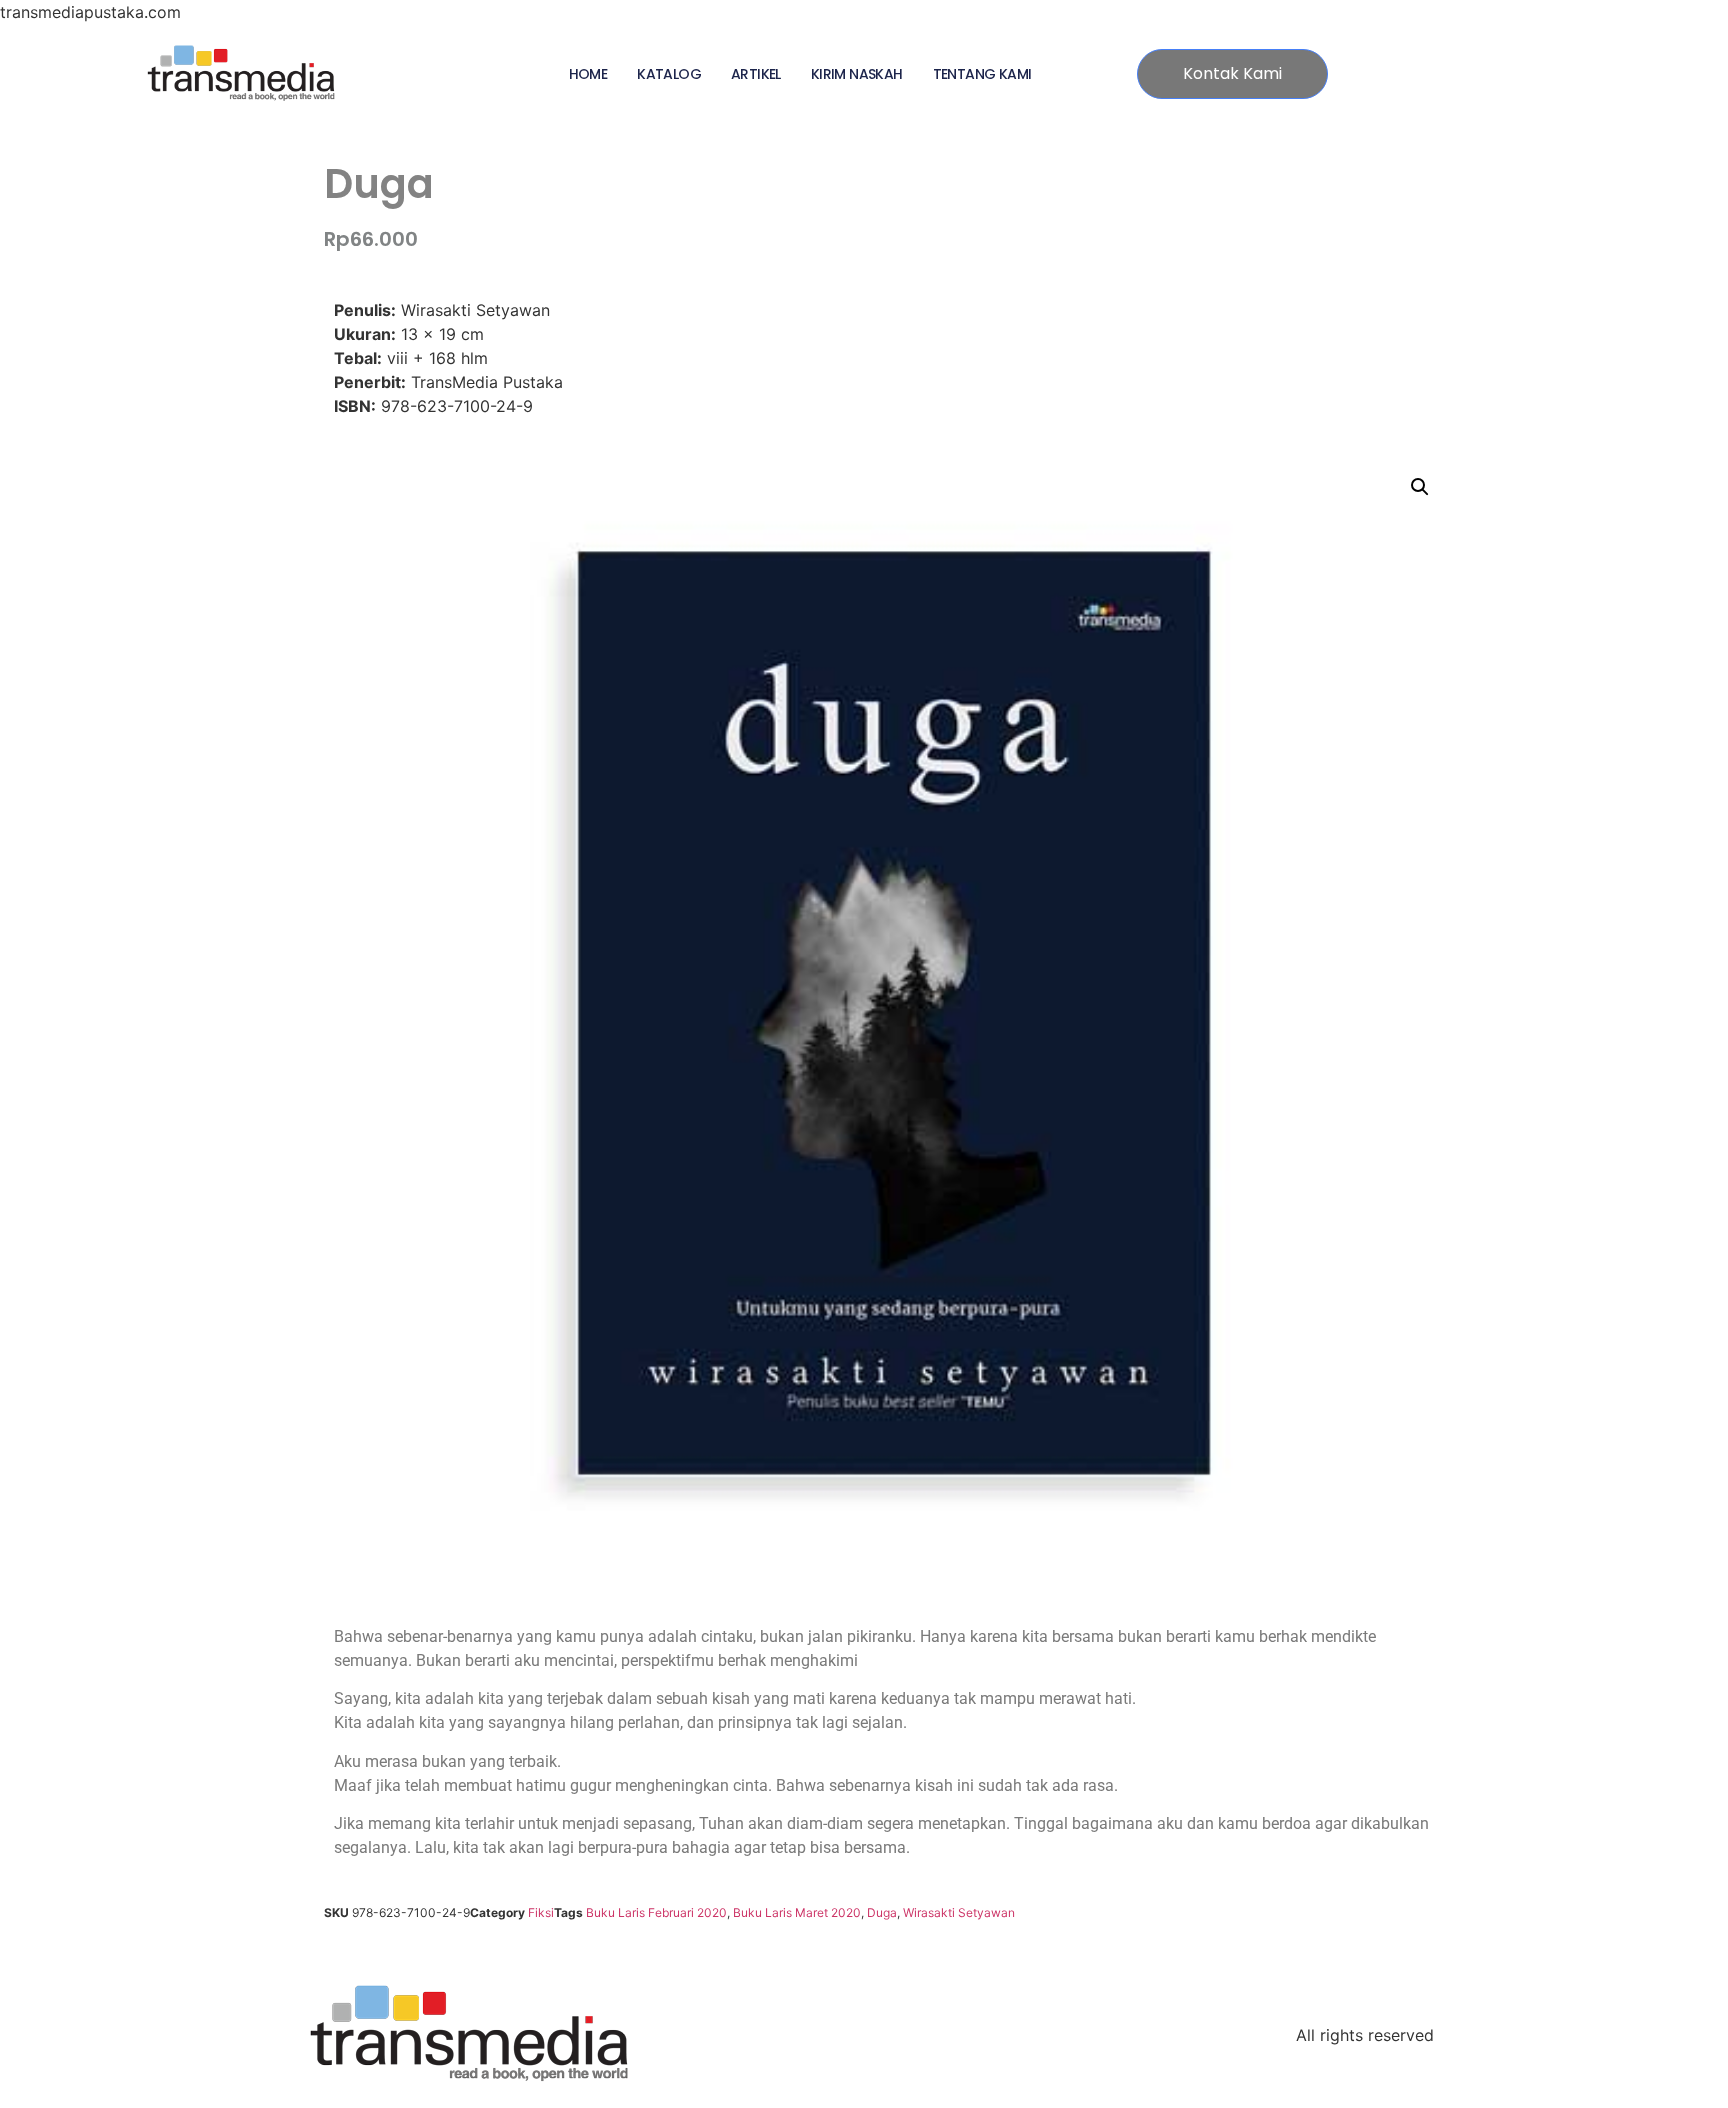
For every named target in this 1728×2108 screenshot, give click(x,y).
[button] (1420, 487)
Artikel (756, 74)
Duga (882, 1912)
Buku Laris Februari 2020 (656, 1912)
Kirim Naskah (857, 74)
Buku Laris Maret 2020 (797, 1912)
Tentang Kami (982, 74)
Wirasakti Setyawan (959, 1912)
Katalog (669, 74)
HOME (588, 74)
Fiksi (541, 1912)
